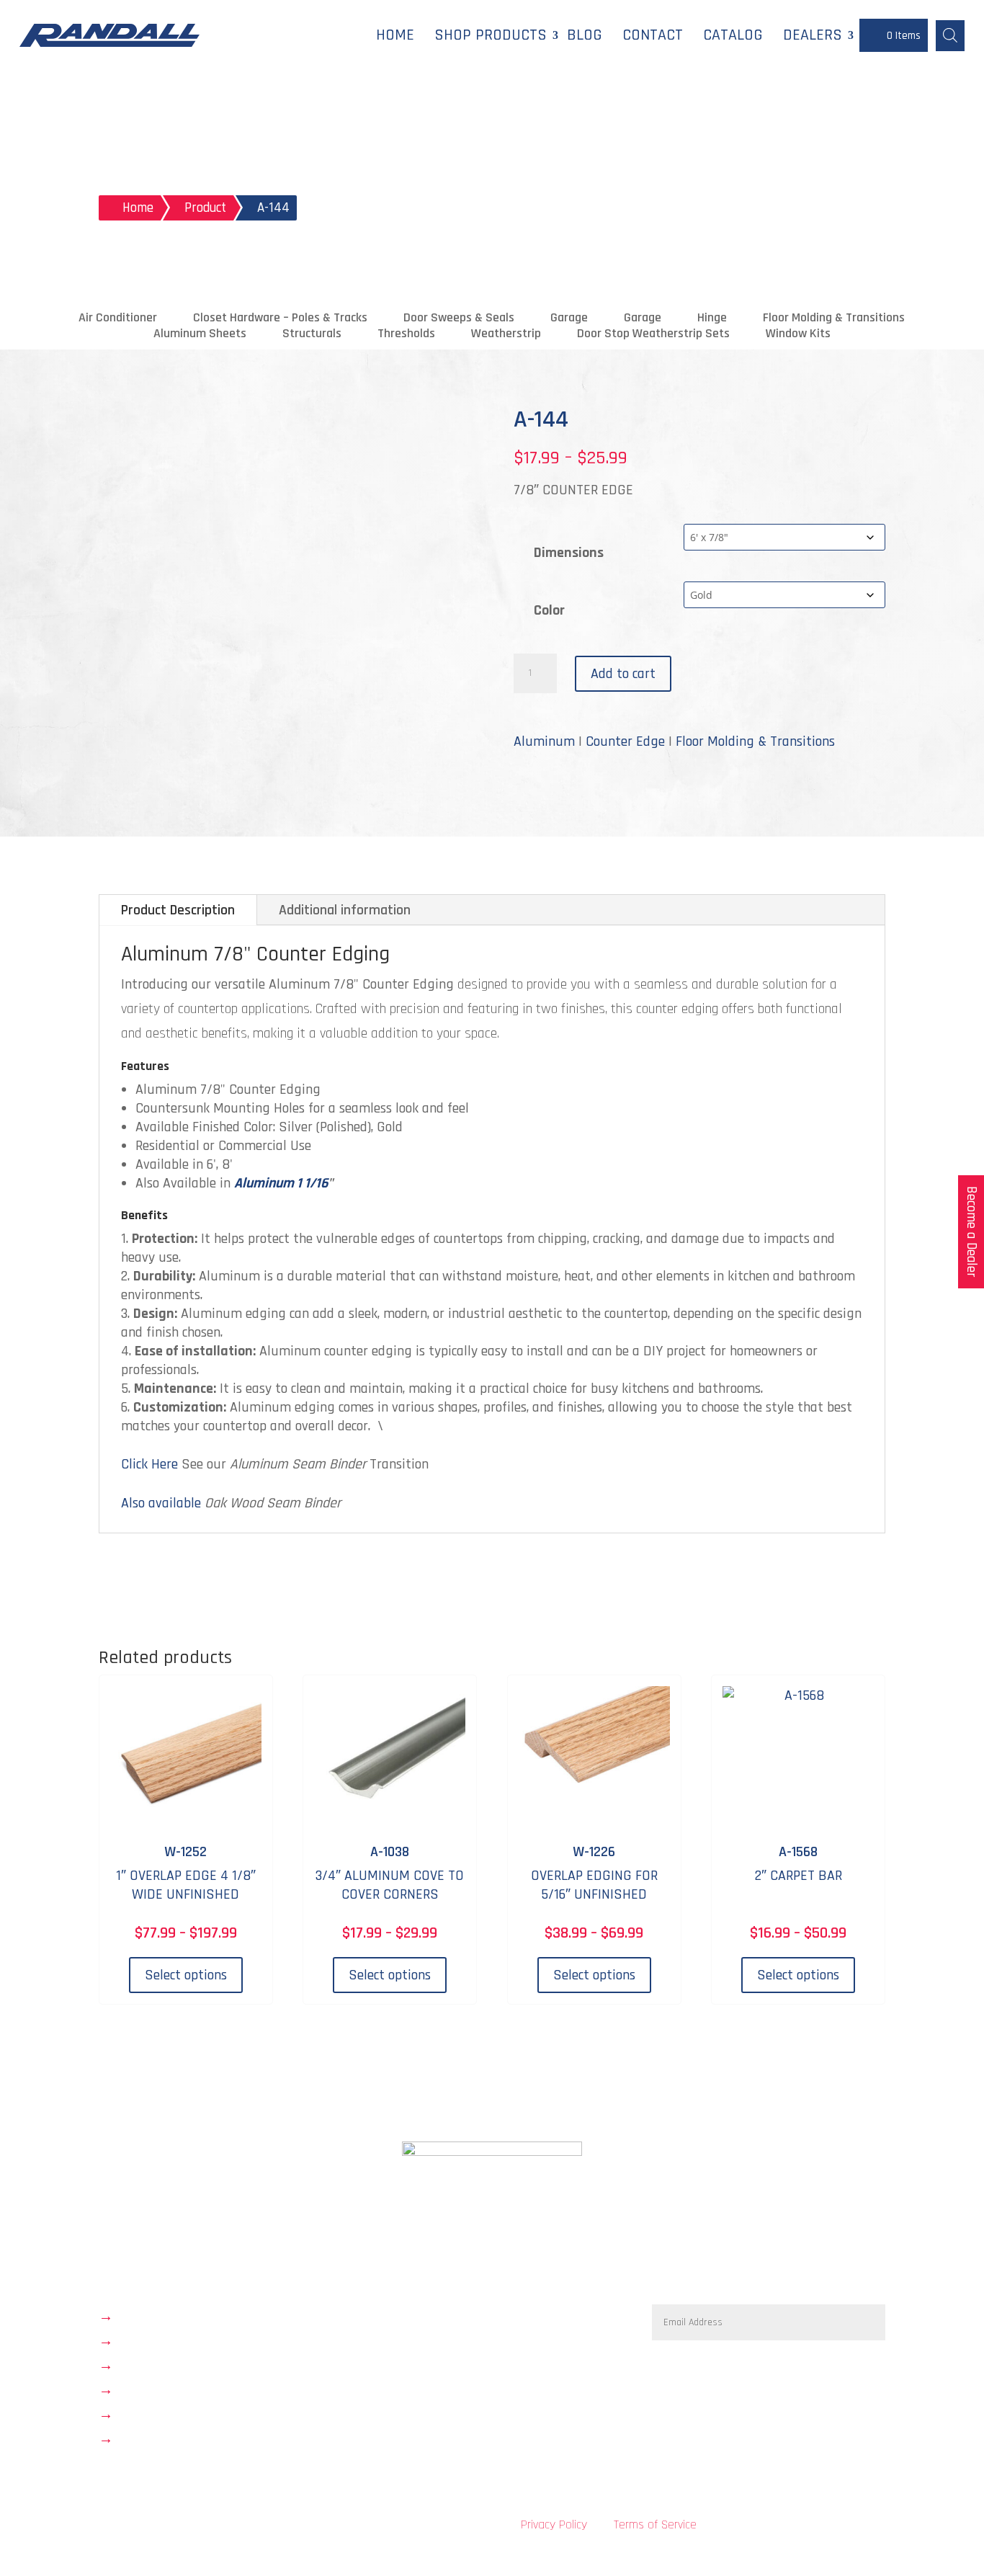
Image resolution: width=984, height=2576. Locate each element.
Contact (653, 35)
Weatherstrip (506, 334)
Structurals (312, 334)
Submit (847, 2362)
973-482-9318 (446, 2348)
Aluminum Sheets (200, 334)
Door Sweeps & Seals (459, 318)
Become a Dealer (971, 1232)
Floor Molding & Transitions (834, 318)
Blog (585, 35)
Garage (569, 318)
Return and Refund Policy (202, 2415)
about (136, 2341)
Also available (161, 1503)
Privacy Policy (554, 2524)
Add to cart (623, 674)
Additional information (345, 910)
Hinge (712, 318)
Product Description (178, 910)
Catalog (733, 35)
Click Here (149, 1464)
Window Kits (798, 334)
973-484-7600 (447, 2312)
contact (143, 2390)
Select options (186, 1975)
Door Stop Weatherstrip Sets (653, 334)
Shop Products (491, 35)
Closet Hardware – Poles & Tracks (280, 318)
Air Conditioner (118, 318)
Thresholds (406, 334)
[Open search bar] (950, 35)
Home (395, 35)
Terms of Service (655, 2524)
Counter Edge (625, 741)
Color (549, 610)
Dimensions (569, 553)
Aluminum (544, 741)
